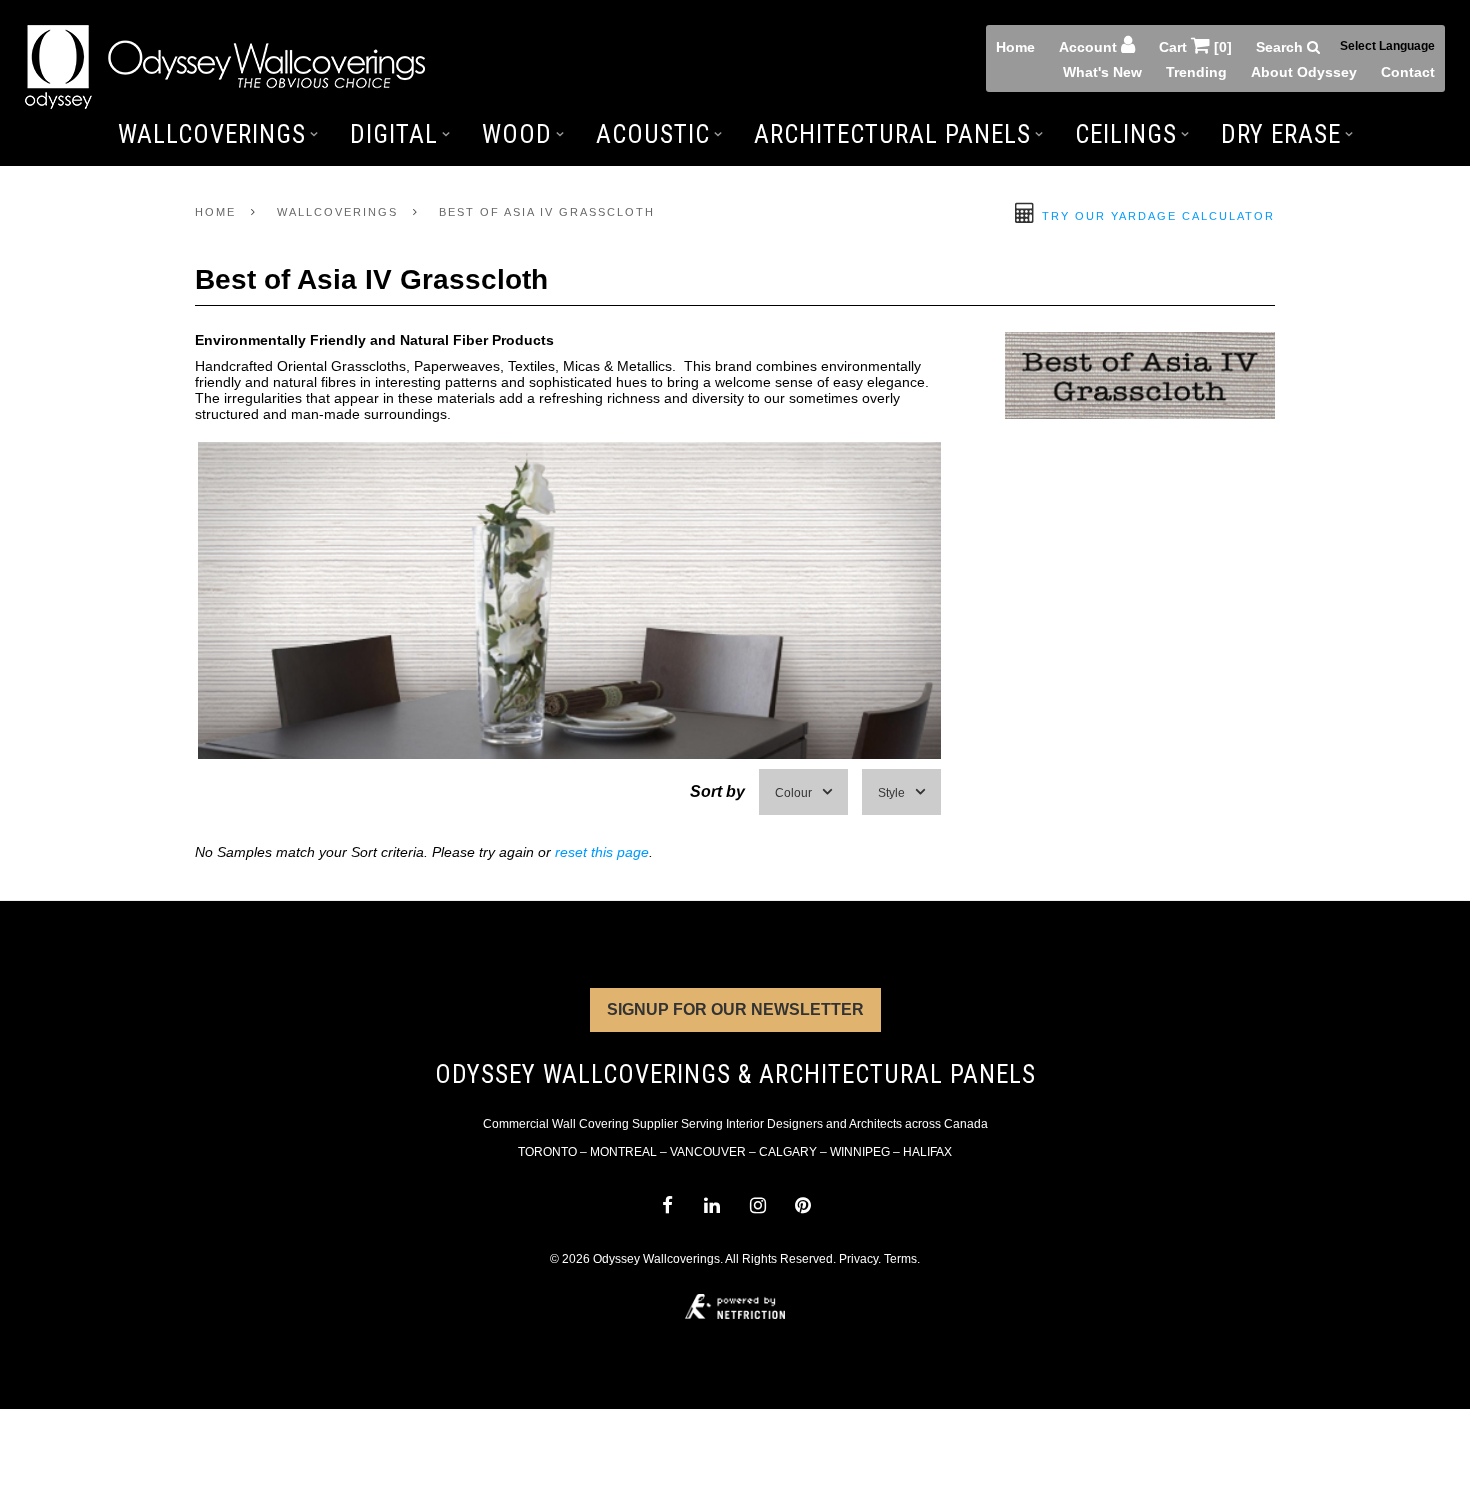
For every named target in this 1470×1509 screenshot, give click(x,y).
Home (1015, 47)
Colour (793, 793)
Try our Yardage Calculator (1156, 216)
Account (1090, 47)
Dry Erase (1281, 134)
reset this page (602, 852)
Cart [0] (1195, 47)
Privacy (858, 1259)
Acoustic (653, 134)
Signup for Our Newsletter (735, 1009)
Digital (394, 134)
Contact (1408, 72)
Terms (900, 1259)
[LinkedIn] (712, 1205)
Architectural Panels (892, 134)
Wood (517, 134)
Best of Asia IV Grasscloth (547, 212)
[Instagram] (757, 1205)
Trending (1196, 72)
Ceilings (1126, 134)
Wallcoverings (212, 134)
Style (891, 793)
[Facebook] (666, 1205)
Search (1281, 47)
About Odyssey (1304, 72)
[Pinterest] (802, 1205)
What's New (1102, 72)
